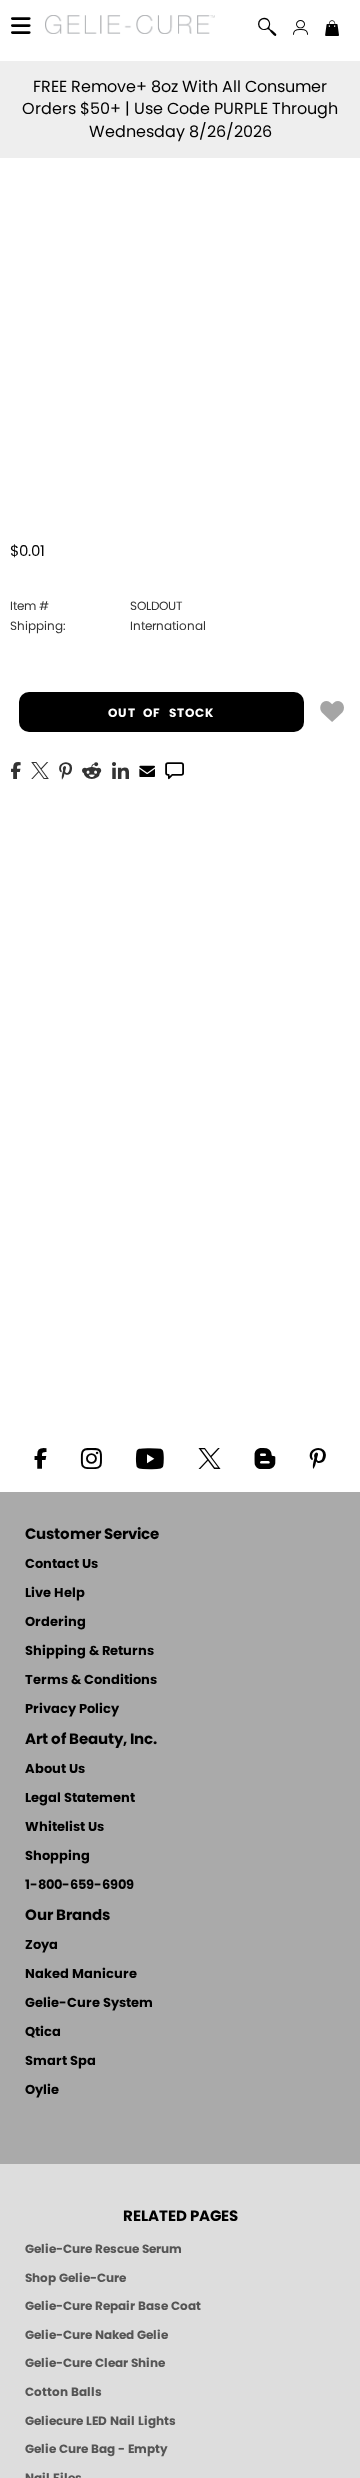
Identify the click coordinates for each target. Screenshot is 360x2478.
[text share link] (174, 769)
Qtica (43, 2032)
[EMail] (147, 769)
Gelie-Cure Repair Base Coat (113, 2306)
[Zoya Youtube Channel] (150, 1457)
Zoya (41, 1945)
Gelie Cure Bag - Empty (96, 2449)
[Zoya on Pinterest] (317, 1457)
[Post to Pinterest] (65, 769)
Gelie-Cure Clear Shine (95, 2363)
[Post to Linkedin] (120, 769)
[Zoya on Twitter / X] (209, 1457)
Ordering (55, 1622)
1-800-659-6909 (79, 1885)
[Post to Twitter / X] (40, 769)
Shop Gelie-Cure (75, 2278)
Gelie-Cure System (89, 2003)
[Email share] (147, 770)
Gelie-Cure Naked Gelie (96, 2335)
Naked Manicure (81, 1974)
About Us (55, 1769)
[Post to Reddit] (92, 769)
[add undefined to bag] (332, 710)
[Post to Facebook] (16, 769)
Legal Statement (80, 1798)
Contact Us (61, 1564)
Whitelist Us (64, 1827)
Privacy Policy (72, 1709)
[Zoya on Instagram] (91, 1457)
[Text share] (174, 770)
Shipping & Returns (89, 1651)
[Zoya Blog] (264, 1457)
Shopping (57, 1856)
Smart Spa (60, 2061)
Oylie (42, 2090)
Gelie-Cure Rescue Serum (103, 2249)
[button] (130, 27)
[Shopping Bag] (332, 30)
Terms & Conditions (91, 1680)
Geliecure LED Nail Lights (100, 2421)
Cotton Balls (63, 2392)
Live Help (55, 1593)
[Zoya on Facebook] (40, 1457)
